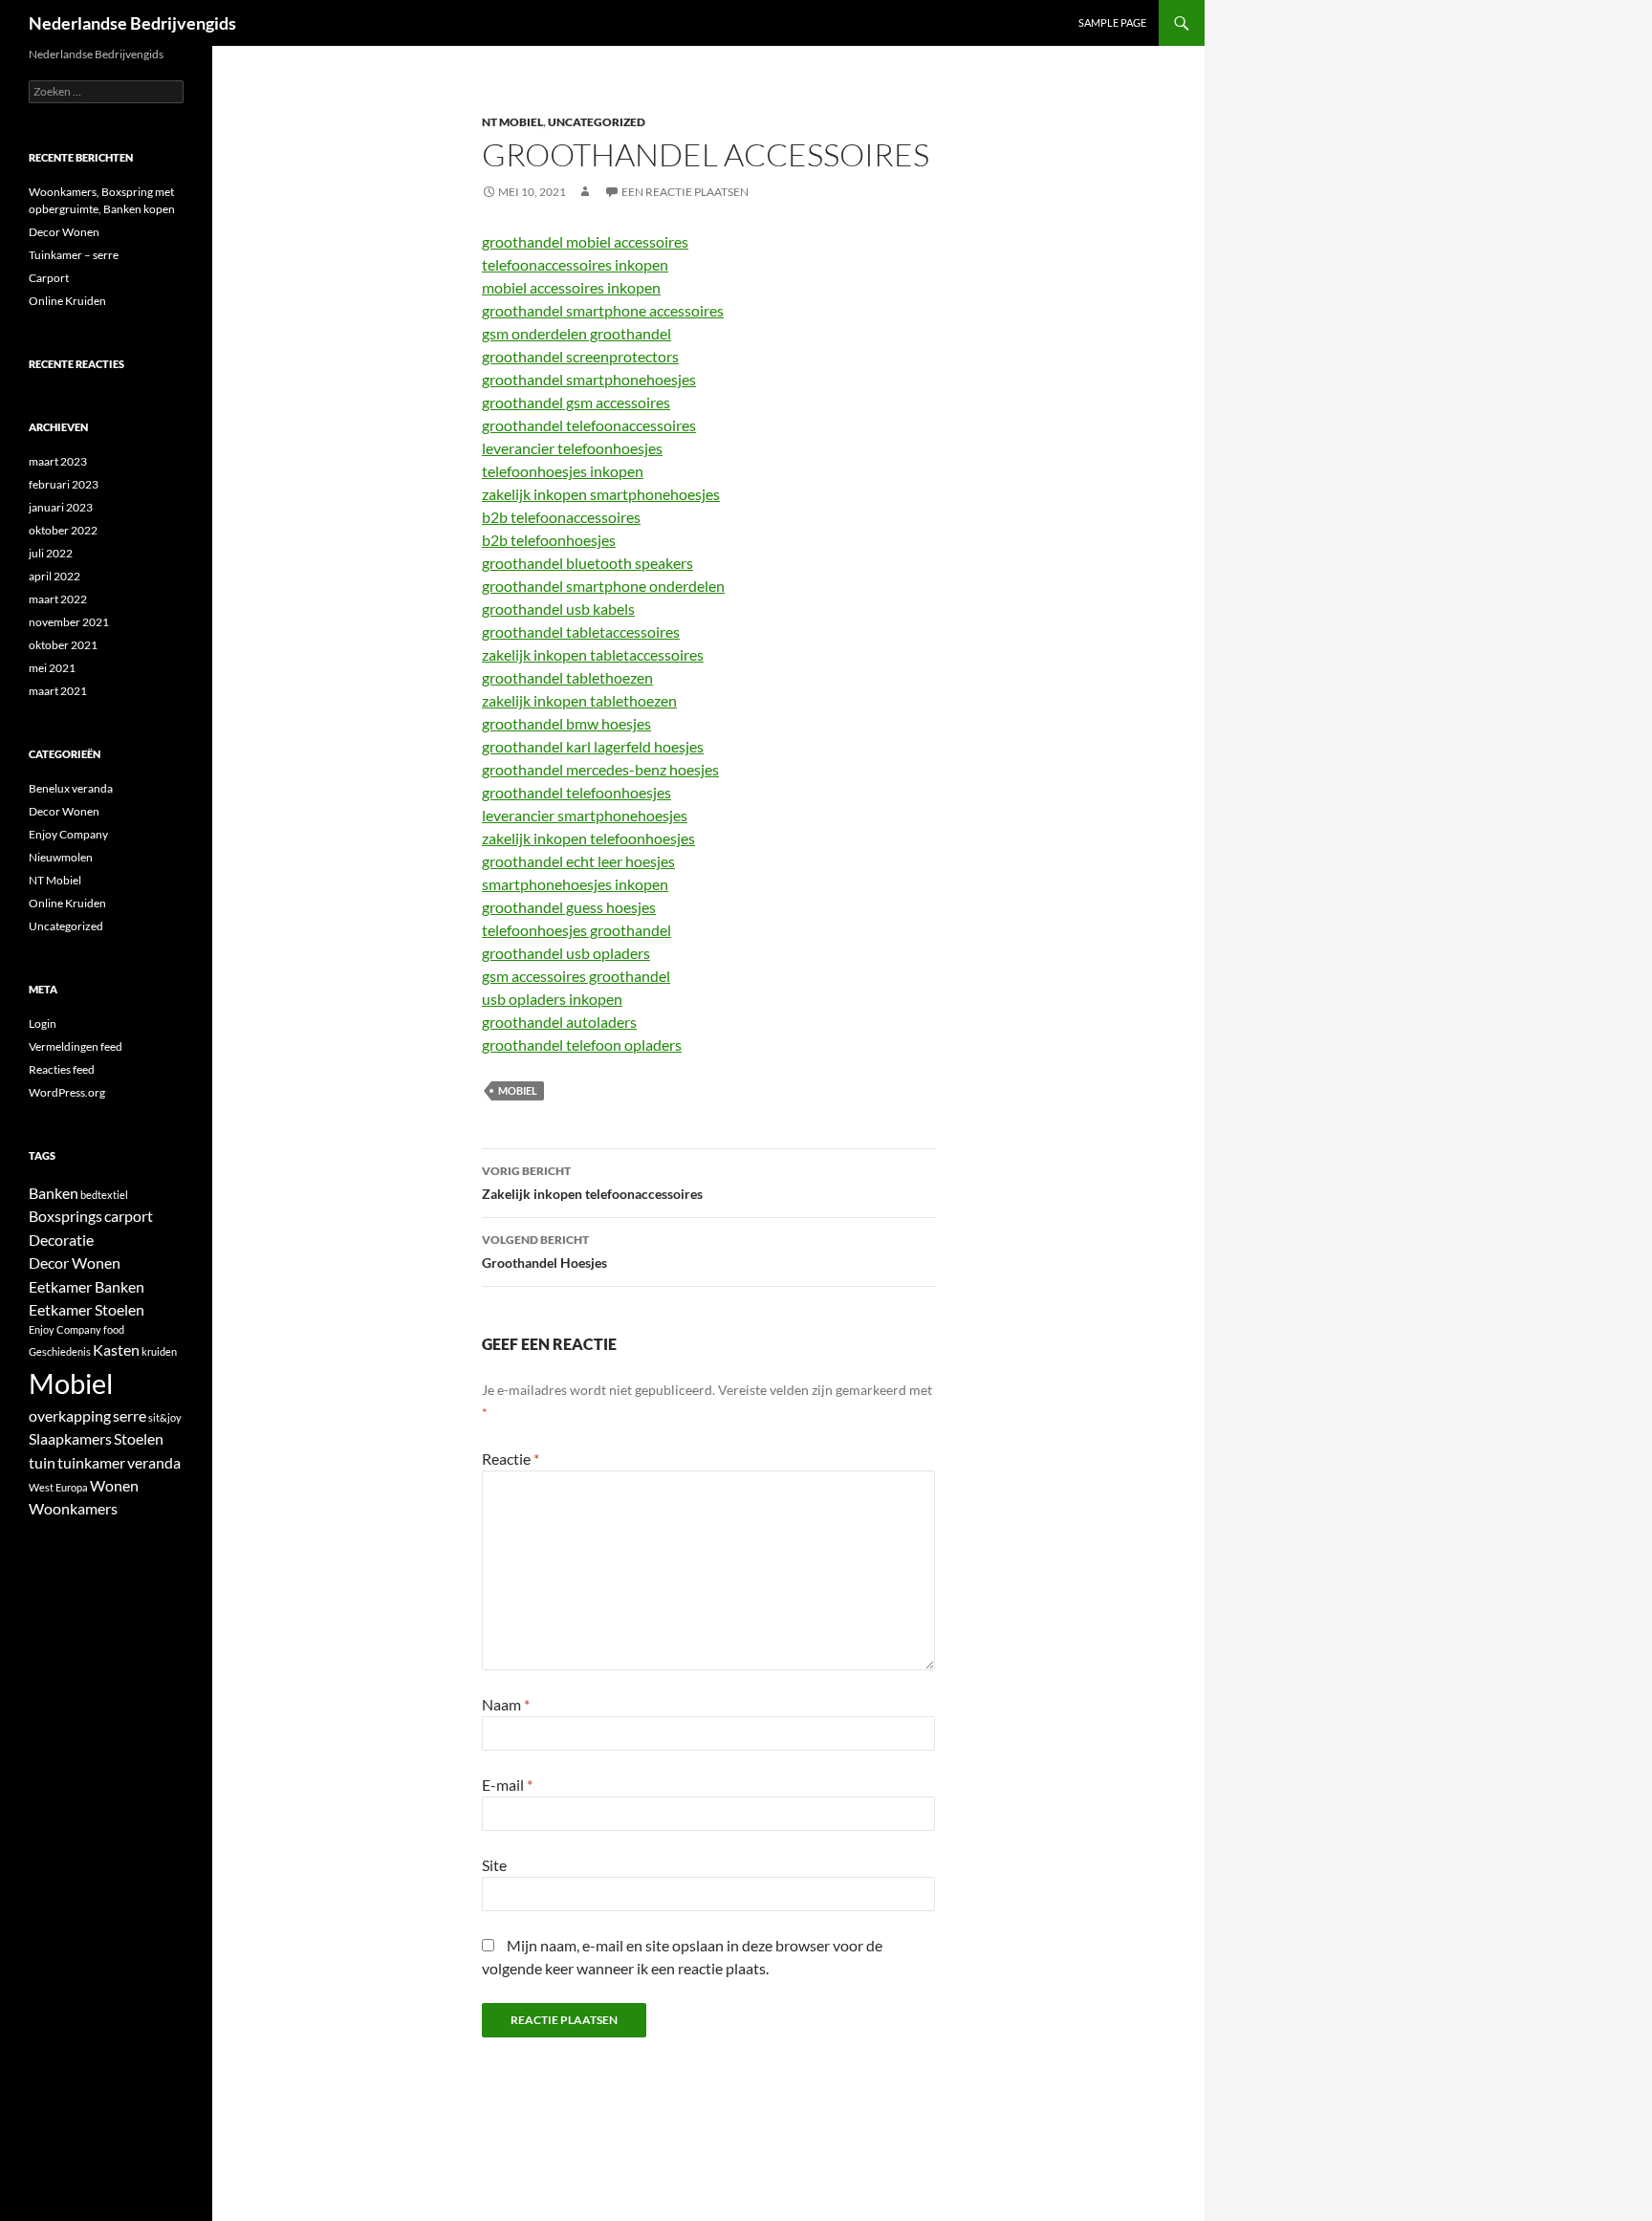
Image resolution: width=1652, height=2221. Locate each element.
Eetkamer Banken (87, 1286)
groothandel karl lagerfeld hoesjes (593, 746)
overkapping (70, 1415)
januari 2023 (61, 507)
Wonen (114, 1485)
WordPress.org (67, 1092)
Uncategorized (597, 122)
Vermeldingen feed (76, 1046)
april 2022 (54, 576)
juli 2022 (51, 553)
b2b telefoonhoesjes (549, 540)
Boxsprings (65, 1216)
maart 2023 (58, 461)
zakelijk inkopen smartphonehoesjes (601, 494)
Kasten (116, 1350)
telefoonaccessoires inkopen (575, 264)
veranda (154, 1462)
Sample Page (1112, 22)
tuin (42, 1462)
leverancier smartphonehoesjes (585, 815)
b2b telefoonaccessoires (561, 517)
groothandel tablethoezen (567, 677)
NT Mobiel (512, 122)
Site (494, 1865)
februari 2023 (64, 484)
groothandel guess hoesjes (569, 907)
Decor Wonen (64, 232)
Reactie (511, 1459)
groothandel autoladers (559, 1022)
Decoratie (61, 1240)
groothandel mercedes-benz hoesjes (600, 769)
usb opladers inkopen (552, 999)
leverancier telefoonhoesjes (572, 448)
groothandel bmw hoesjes (566, 723)
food (114, 1329)
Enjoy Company (68, 834)
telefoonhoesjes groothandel (576, 930)
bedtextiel (104, 1195)
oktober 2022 (63, 530)
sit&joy (165, 1417)
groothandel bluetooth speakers (587, 563)
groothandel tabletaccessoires (581, 631)
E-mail (507, 1785)
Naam (506, 1704)
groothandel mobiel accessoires (585, 241)
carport (129, 1216)
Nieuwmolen (61, 857)
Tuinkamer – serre (74, 255)
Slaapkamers (70, 1438)
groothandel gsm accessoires (576, 402)
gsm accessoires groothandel (576, 976)
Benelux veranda (71, 788)
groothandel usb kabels (558, 609)
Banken (54, 1193)
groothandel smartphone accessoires (603, 310)
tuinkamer (91, 1462)
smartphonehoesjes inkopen (575, 884)
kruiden (159, 1351)
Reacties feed (62, 1069)
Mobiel (518, 1090)
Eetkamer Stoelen (87, 1309)
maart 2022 (58, 599)
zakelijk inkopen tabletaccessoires (593, 654)
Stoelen (139, 1438)
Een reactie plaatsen (685, 192)
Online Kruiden (67, 301)
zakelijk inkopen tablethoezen (579, 700)
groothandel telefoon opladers (582, 1045)
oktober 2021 (63, 645)
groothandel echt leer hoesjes (578, 861)
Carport (49, 278)
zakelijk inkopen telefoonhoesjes (588, 838)
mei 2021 (52, 668)
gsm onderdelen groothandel (576, 333)
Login (43, 1023)
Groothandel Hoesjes (544, 1252)
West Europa (58, 1487)
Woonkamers (73, 1508)
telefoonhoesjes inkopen (563, 471)
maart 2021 (58, 691)
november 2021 (69, 622)
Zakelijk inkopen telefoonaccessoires (592, 1183)
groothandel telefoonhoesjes (576, 792)
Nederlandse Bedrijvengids (132, 23)
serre (130, 1415)
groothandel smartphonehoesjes (589, 379)
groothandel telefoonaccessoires (589, 425)
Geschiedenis (60, 1351)
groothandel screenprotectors (580, 356)
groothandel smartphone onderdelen (603, 586)
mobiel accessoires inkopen (571, 287)
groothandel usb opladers (566, 953)
